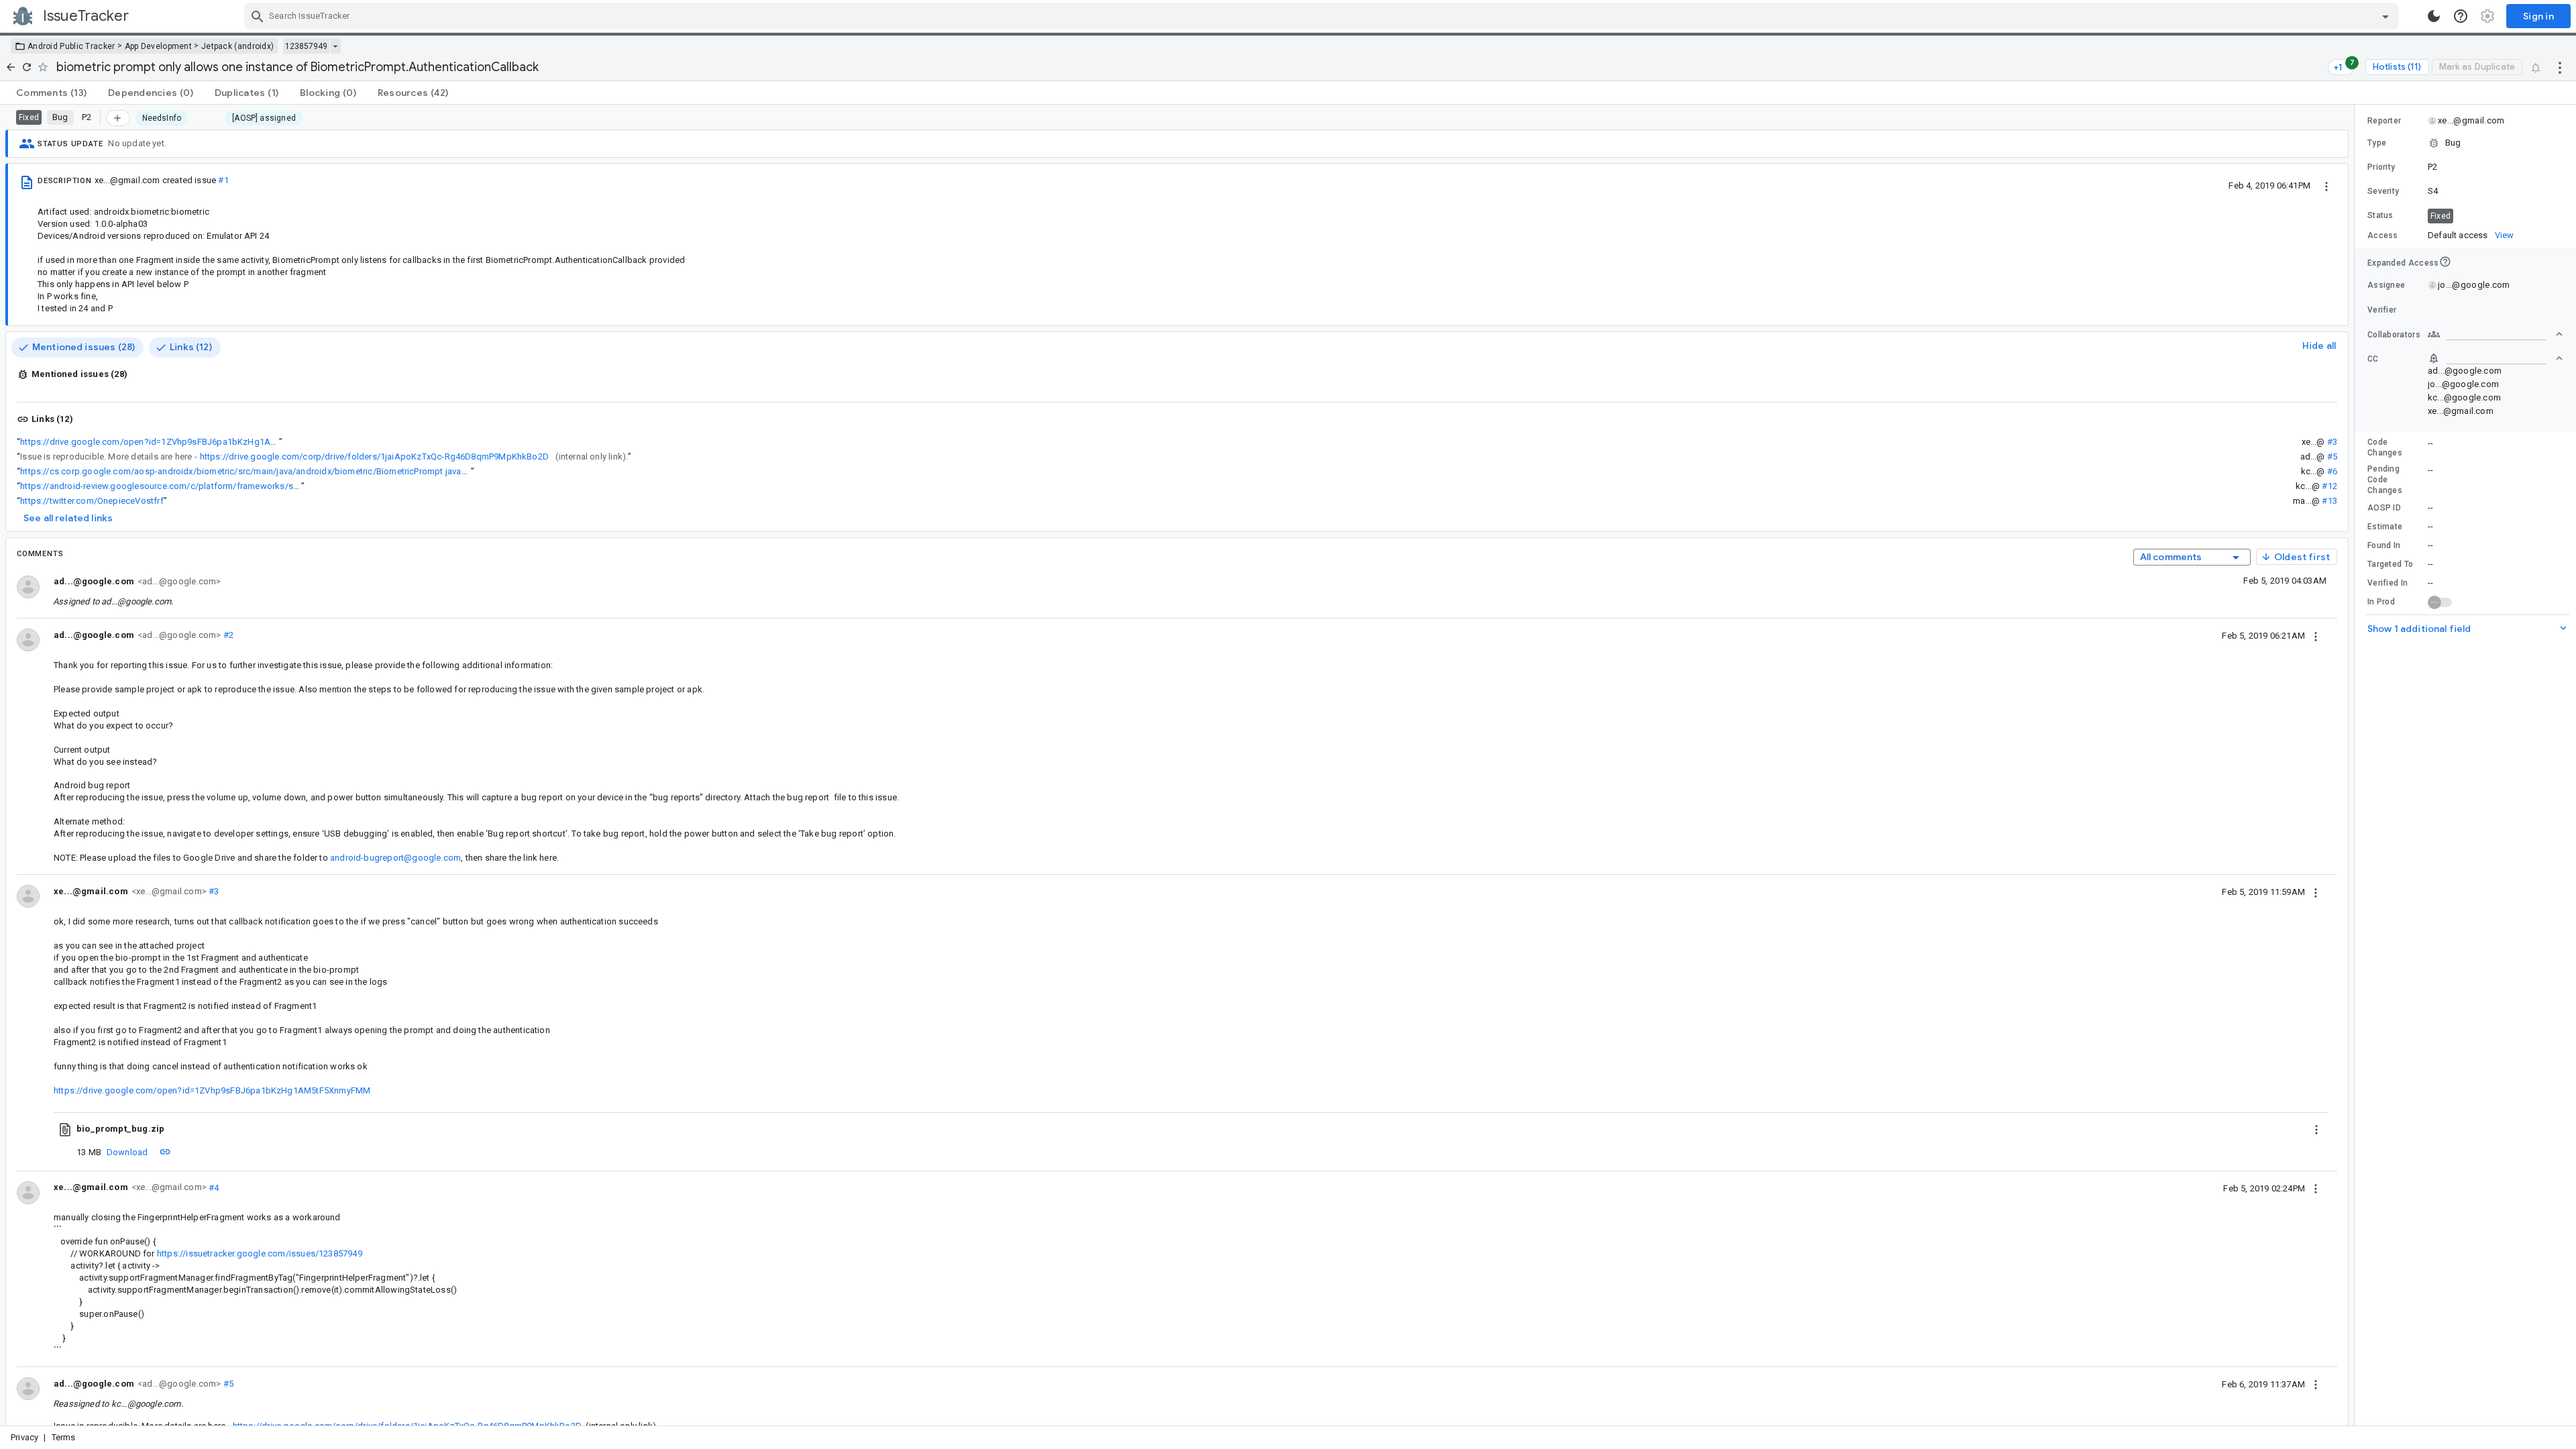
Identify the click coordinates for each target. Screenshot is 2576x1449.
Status (2380, 215)
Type (2377, 143)
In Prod (2381, 602)
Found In (2384, 545)
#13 (2329, 501)
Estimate (2385, 527)
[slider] (2357, 765)
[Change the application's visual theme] (2434, 16)
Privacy (24, 1437)
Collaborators (2394, 335)
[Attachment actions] (2316, 1129)
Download (127, 1152)
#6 (2332, 471)
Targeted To (2390, 564)
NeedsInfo (162, 118)
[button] (2465, 143)
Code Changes (2385, 447)
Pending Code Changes (2385, 480)
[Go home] (11, 67)
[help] (2461, 16)
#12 (2329, 486)
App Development (159, 46)
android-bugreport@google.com (395, 858)
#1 (223, 180)
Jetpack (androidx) (237, 46)
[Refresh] (27, 67)
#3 (2332, 442)
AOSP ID (2384, 508)
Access (2383, 235)
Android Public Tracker (71, 46)
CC (2373, 359)
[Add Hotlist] (118, 118)
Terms (64, 1437)
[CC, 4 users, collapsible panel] (2495, 358)
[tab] (51, 93)
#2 (227, 635)
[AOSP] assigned (264, 118)
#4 (213, 1187)
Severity (2383, 191)
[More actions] (2560, 67)
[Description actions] (2326, 185)
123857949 (306, 46)
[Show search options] (2385, 16)
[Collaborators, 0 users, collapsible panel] (2495, 334)
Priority (2381, 167)
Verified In (2387, 583)
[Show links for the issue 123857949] (335, 46)
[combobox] (1323, 16)
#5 (2332, 457)
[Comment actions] (2316, 635)
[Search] (258, 16)
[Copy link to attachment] (165, 1152)
